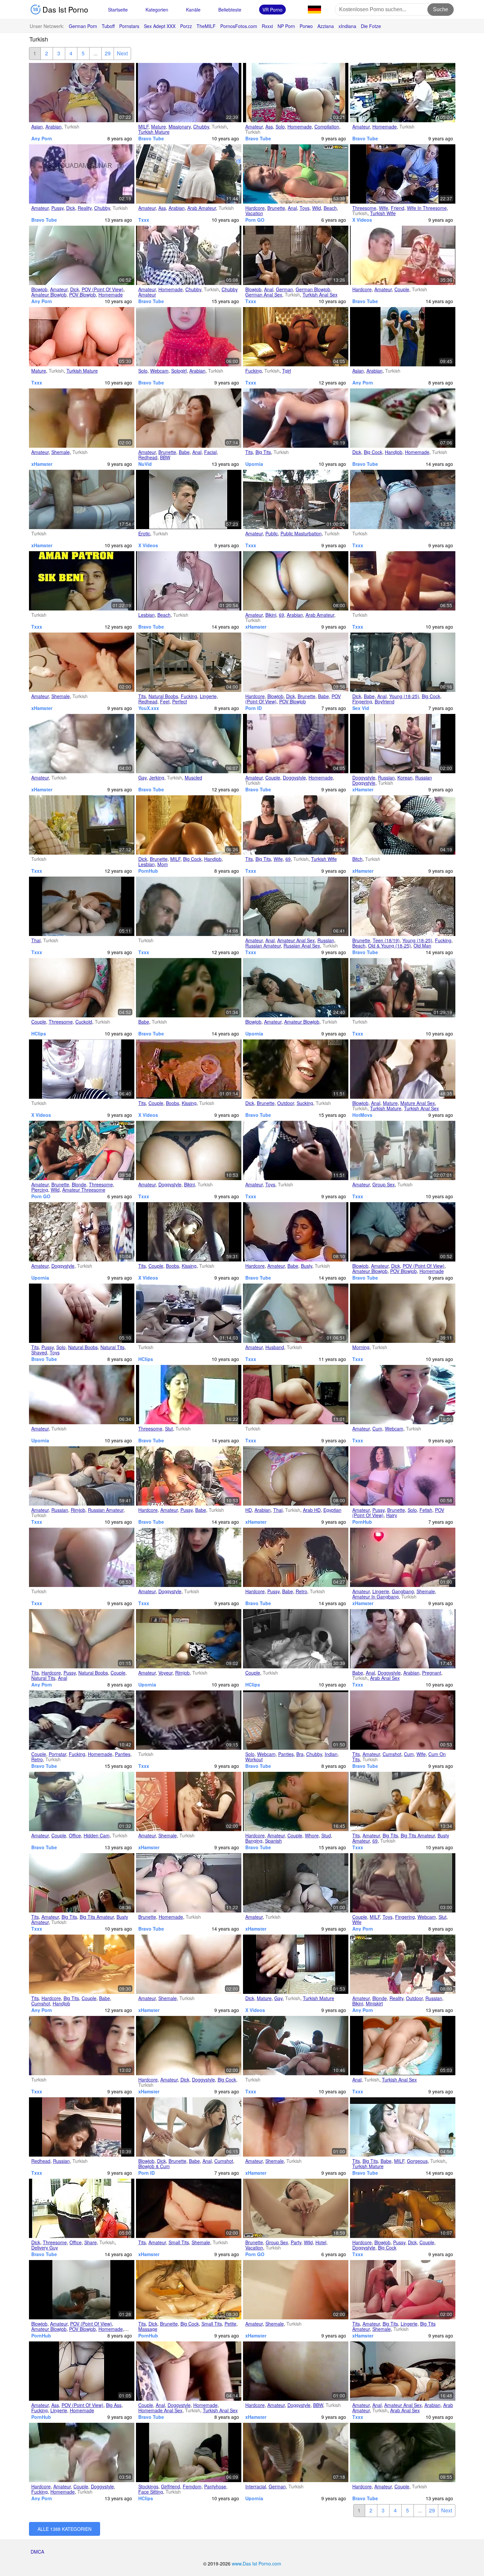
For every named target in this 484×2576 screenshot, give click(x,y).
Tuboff (108, 26)
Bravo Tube (151, 138)
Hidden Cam (97, 1835)
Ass (269, 127)
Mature (159, 127)
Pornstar (57, 1754)
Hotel (321, 2242)
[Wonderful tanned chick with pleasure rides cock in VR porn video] (296, 662)
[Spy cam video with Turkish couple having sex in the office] (82, 1801)
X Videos (362, 220)
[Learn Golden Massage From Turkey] (189, 2290)
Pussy (57, 208)
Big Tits (263, 452)
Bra (300, 1754)
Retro (301, 1591)
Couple (402, 289)
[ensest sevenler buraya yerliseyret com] (82, 499)
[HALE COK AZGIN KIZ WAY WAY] (403, 1801)
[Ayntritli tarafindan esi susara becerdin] (296, 906)
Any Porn (42, 138)
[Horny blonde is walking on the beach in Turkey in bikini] (403, 1964)
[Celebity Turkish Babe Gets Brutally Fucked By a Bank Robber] (189, 988)
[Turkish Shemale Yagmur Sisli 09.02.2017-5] (403, 1557)
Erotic (144, 533)
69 (282, 615)
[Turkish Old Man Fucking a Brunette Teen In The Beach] (403, 906)
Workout (254, 1759)
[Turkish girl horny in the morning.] (403, 1313)
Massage (148, 2329)
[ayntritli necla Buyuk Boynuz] (296, 1476)
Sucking (305, 1103)
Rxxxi (267, 26)
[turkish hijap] (82, 1069)
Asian (37, 127)
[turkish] (296, 1639)
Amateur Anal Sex (296, 940)
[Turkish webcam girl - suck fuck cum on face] (403, 1395)
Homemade (300, 127)
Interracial (256, 2486)
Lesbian (147, 615)
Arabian (54, 127)
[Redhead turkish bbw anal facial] (189, 418)
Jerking (157, 778)
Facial (210, 452)
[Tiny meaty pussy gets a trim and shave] (403, 1476)
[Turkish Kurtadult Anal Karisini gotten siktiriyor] (82, 1639)
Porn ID (254, 708)
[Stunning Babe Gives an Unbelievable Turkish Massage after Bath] (82, 1964)
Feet (165, 701)
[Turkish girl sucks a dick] (403, 1232)
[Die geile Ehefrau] (82, 825)
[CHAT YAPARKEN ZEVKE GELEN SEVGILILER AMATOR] (82, 1476)
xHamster (42, 464)
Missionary (180, 127)
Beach (330, 208)
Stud (326, 1835)
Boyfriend (385, 701)
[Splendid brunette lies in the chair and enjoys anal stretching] (189, 2127)
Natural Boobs (163, 696)
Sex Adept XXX (160, 26)
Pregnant (432, 1673)
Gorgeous (417, 2161)
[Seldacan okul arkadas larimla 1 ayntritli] (296, 2452)
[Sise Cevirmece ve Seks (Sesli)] (403, 1150)
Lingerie (208, 696)
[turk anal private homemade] (189, 2371)
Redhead (148, 457)
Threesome (364, 208)
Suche (441, 9)
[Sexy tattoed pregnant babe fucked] (403, 1639)
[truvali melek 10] (296, 2371)
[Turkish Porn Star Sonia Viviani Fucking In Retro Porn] (82, 1720)
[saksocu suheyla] (82, 744)
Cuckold (84, 1022)
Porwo (306, 26)
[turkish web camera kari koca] (189, 906)
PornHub (148, 871)
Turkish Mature (154, 132)
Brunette (276, 208)
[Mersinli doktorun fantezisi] (296, 2046)
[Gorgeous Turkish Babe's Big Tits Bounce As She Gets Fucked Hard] (403, 2127)
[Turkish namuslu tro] (403, 499)
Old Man (422, 946)
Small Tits (179, 2242)
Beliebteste (230, 10)
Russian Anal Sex (302, 946)
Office (75, 1835)
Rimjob (78, 1510)
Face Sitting (151, 2492)
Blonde (79, 1184)
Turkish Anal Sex (320, 295)
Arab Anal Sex (385, 1678)
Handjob (394, 452)
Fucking (254, 371)
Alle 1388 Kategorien (65, 2529)
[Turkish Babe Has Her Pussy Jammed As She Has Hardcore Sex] (189, 1476)
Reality (85, 208)
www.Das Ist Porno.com (256, 2563)
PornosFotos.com (239, 26)
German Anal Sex (264, 295)
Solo (280, 127)
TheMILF (206, 26)
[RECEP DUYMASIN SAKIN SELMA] (403, 2371)
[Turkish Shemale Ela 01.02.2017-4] (296, 2290)
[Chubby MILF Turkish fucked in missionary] (189, 93)
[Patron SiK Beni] (82, 581)
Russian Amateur (263, 946)
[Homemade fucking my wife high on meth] (82, 2371)
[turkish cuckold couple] (82, 988)
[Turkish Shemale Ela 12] (296, 2127)
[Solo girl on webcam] (189, 337)
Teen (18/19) (386, 940)
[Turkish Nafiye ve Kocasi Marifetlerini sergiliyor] (296, 1313)
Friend (398, 208)
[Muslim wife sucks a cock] (82, 255)
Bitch (357, 859)
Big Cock (373, 452)
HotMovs (362, 1115)
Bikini (271, 615)
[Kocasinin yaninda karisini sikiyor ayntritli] (82, 2127)
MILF (143, 127)
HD (249, 1510)
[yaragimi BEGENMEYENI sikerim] (296, 418)
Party (296, 2242)
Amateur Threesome (84, 1190)
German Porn (83, 26)
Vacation (254, 213)
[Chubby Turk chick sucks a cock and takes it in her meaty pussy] (82, 174)
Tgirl (287, 371)
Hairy (392, 1515)
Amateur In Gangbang (376, 1597)
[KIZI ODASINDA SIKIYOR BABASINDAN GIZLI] (82, 1883)
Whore (312, 1835)
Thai (36, 940)
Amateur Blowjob (49, 295)
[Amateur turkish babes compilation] (296, 93)
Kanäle (193, 10)
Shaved (39, 1352)
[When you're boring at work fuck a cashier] (403, 93)
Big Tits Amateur (418, 1835)
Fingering (362, 701)
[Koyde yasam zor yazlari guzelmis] (296, 499)
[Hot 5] (296, 988)
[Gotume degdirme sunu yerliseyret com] (82, 1557)
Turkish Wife (383, 213)
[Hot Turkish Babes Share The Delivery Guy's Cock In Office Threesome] (82, 2208)
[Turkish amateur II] (403, 2452)
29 (108, 53)
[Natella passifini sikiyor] (403, 581)
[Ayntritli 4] (82, 906)
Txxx (144, 220)
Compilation (327, 127)
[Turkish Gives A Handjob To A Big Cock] (403, 418)
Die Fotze (371, 26)
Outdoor (286, 1103)
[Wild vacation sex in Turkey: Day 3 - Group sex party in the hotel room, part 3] (296, 2208)
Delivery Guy (45, 2248)
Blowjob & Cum (154, 2166)
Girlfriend (171, 2486)
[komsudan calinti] (189, 1639)
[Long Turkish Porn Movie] (189, 255)
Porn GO (255, 220)
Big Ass (114, 2405)
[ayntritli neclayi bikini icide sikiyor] (296, 581)
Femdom (192, 2486)
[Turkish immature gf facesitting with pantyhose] (189, 2452)
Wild (317, 208)
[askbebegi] (189, 1069)
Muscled (193, 778)
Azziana (326, 26)
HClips (39, 1033)
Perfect (180, 701)
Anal (292, 208)
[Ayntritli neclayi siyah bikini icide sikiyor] (189, 1150)
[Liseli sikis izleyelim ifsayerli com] (82, 2046)
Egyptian (332, 1510)
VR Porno (272, 10)
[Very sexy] (403, 744)
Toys (305, 208)
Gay (142, 778)
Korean (405, 778)
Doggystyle (294, 778)
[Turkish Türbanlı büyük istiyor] (296, 1150)
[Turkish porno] (189, 1313)
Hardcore (255, 208)
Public (272, 533)
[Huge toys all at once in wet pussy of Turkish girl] (82, 1313)
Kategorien (157, 10)
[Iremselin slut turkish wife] (403, 1883)
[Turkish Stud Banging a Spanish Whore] (296, 1801)
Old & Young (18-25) (390, 946)
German (284, 289)
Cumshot (392, 1754)
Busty (307, 1266)
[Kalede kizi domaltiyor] (82, 1232)
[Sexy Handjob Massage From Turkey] (189, 825)
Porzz (186, 26)
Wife (384, 208)
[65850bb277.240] (189, 1232)
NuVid (145, 464)
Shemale (61, 452)
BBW (165, 457)
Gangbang (403, 1591)
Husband (275, 1347)
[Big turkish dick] (296, 1964)
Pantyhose (215, 2486)
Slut (169, 1429)
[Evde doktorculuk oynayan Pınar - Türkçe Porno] (82, 2290)
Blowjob (39, 289)
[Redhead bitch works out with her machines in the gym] (189, 662)
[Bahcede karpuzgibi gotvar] (189, 1557)
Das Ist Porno (64, 9)
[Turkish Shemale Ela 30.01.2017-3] (82, 662)
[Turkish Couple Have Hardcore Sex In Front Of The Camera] (403, 255)
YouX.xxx (149, 708)
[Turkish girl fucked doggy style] (296, 744)
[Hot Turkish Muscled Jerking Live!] (189, 744)
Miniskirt (374, 2003)
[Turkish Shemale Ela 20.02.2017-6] (189, 1964)
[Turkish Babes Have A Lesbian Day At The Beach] (189, 581)
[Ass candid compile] (189, 174)
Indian (331, 1754)
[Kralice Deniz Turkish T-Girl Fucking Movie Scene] (296, 337)
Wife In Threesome (427, 208)
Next (122, 53)
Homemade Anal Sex (160, 2410)
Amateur (254, 127)
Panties (123, 1754)
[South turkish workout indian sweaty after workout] (296, 1720)
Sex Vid (361, 708)
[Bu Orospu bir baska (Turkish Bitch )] (403, 825)
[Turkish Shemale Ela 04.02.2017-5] (189, 1801)
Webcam (159, 371)
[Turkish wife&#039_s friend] (403, 174)
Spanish (273, 1841)
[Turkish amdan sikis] (82, 1395)
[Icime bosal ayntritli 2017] (296, 1395)
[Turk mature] (82, 337)
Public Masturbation (301, 533)
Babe (184, 452)
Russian (386, 778)
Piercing (40, 1190)
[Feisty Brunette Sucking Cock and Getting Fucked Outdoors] (296, 1069)
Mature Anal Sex (418, 1103)
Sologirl (179, 371)
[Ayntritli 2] (403, 2046)
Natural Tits (112, 1347)
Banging (254, 1841)
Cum (377, 1429)
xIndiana (347, 26)
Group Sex (384, 1184)
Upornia (254, 464)
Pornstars (129, 26)
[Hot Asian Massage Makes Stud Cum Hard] (403, 2208)
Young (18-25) (404, 696)
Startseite (118, 10)
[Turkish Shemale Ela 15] (82, 418)
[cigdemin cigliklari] (189, 2046)
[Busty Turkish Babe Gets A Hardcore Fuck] (296, 1232)
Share (91, 2242)
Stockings (148, 2486)
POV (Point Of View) (103, 289)
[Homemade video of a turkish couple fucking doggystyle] (82, 2452)
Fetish (426, 1510)
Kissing (189, 1103)
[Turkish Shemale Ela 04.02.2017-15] (189, 2208)
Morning (361, 1347)
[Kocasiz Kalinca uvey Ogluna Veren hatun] (403, 1069)
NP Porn (286, 26)
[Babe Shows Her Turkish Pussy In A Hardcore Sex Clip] (296, 1557)
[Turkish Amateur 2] (296, 1883)
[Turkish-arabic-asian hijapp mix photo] (82, 93)
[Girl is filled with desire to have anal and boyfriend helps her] (403, 662)
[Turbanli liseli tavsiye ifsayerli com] (189, 1720)
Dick (71, 208)
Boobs (173, 1103)
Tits (249, 452)
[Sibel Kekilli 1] (296, 255)
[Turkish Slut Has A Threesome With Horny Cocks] (189, 1395)
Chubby (201, 127)
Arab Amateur (202, 208)
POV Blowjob (82, 295)
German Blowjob (313, 289)
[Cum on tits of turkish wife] (403, 1720)
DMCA (37, 2552)
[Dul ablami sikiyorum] (403, 988)
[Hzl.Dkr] (189, 499)
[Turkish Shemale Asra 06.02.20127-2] (403, 2290)
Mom (163, 864)
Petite (230, 2324)
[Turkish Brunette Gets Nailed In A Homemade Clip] (189, 1883)
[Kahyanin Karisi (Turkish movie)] (296, 825)
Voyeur (165, 1673)
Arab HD (312, 1510)
